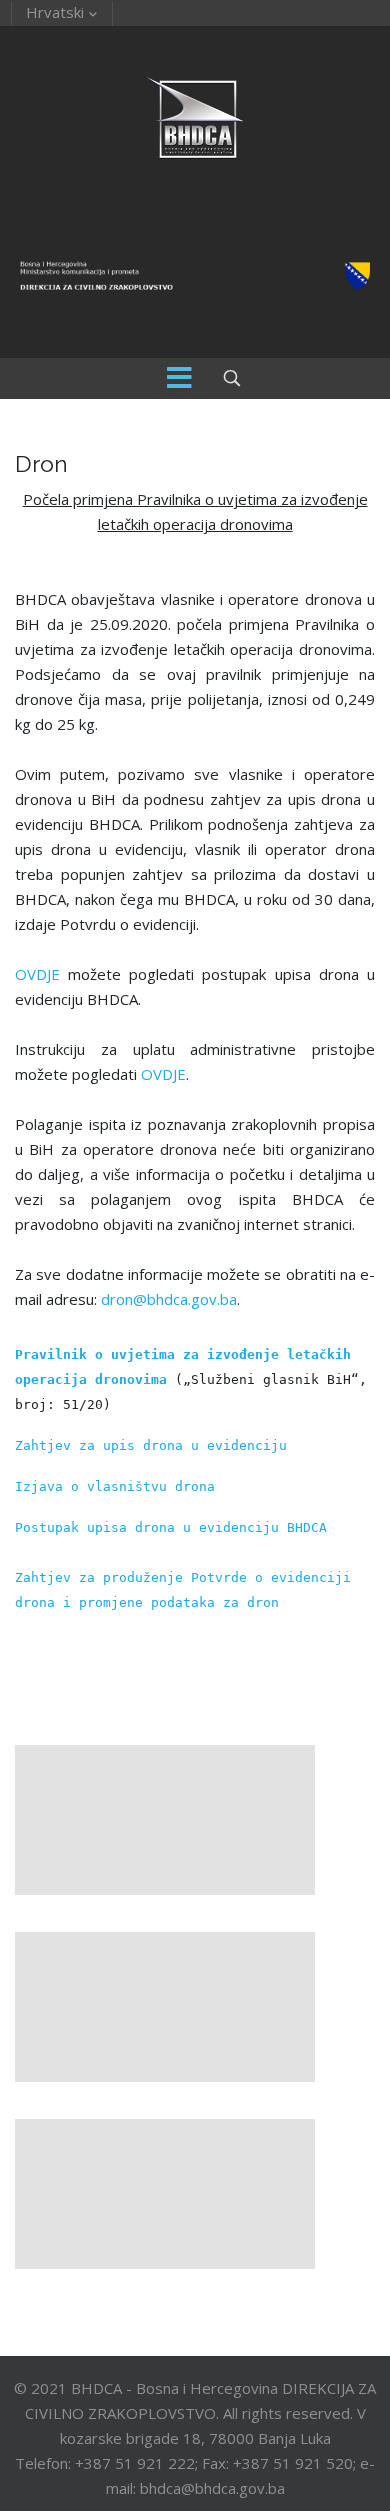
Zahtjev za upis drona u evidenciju (151, 1445)
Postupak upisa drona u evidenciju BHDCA (171, 1527)
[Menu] (180, 378)
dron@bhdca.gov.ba (169, 1299)
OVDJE (37, 974)
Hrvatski (55, 12)
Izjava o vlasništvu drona (115, 1486)
